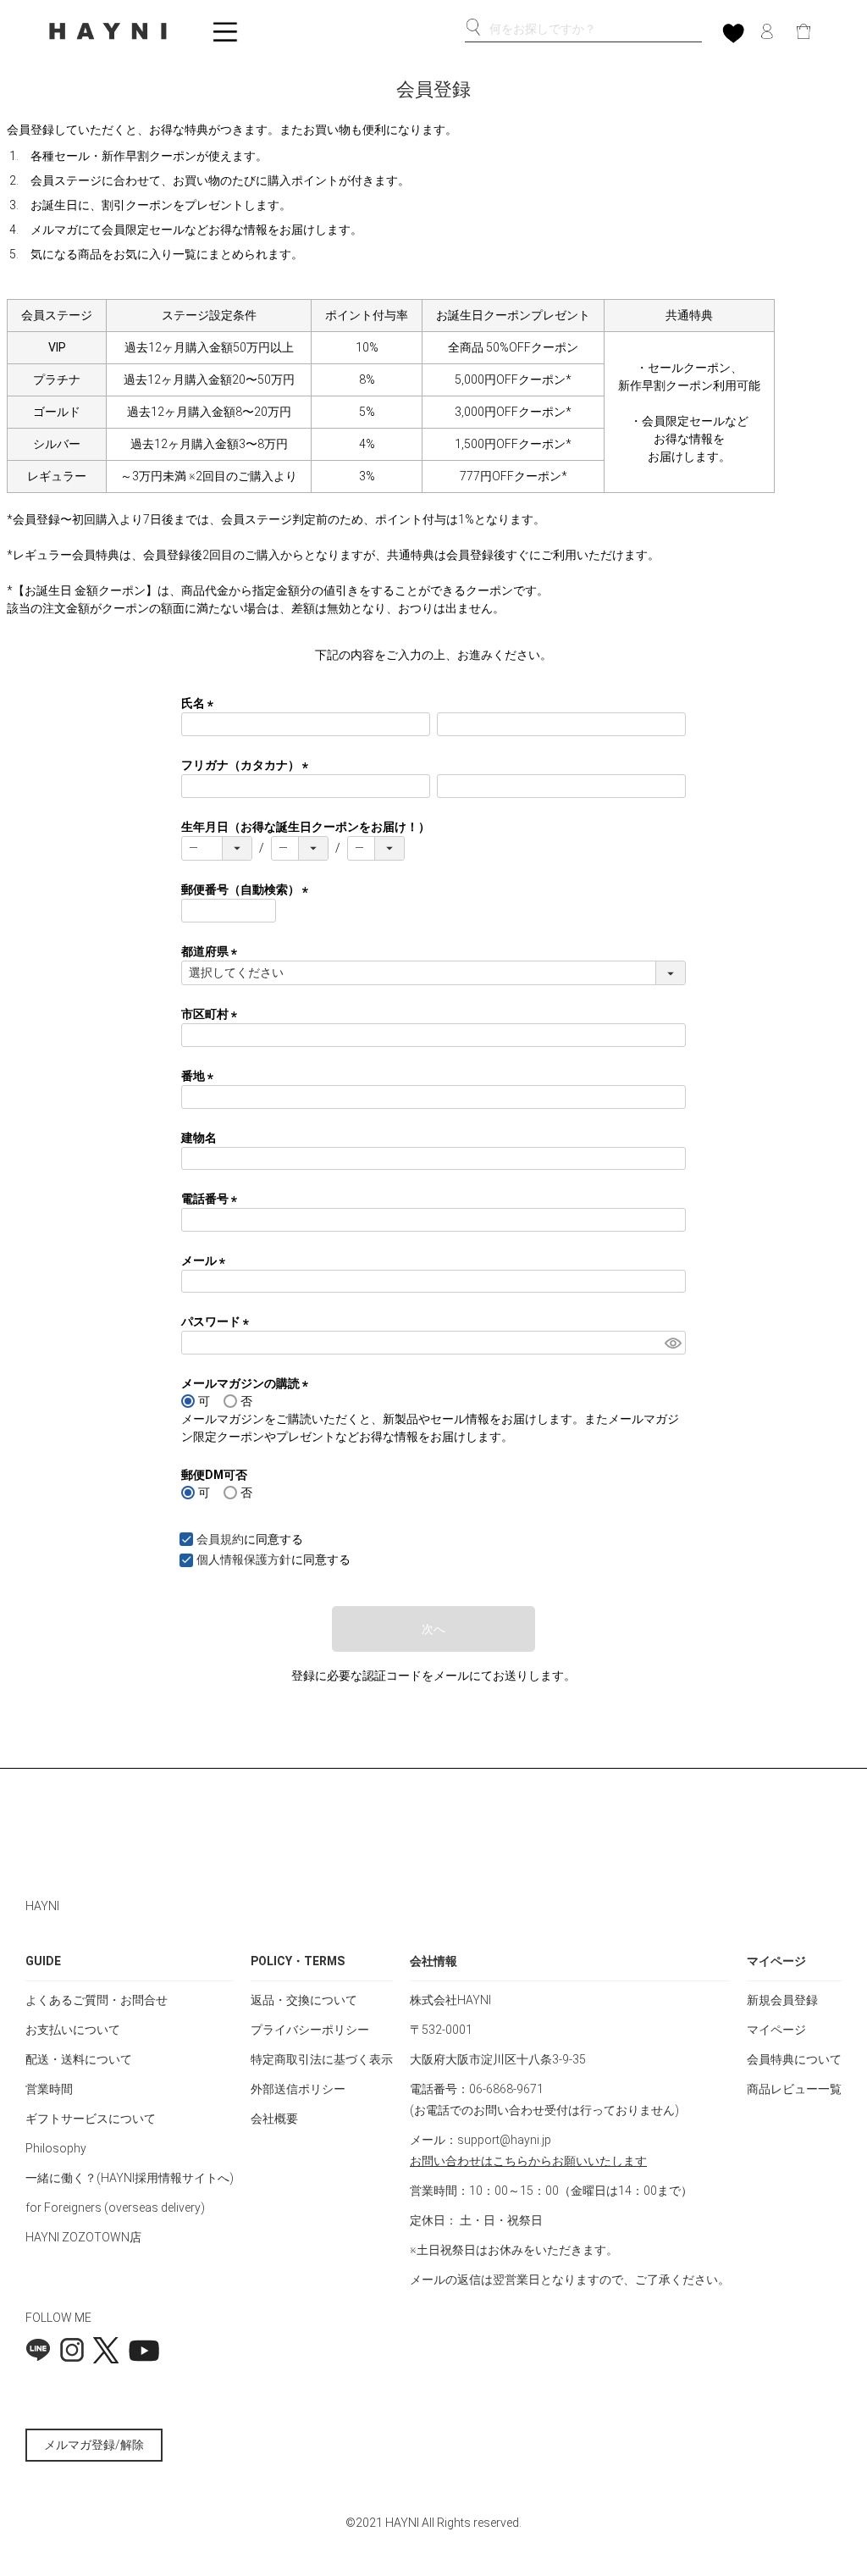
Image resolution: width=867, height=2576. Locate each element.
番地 (200, 1076)
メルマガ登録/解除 (94, 2445)
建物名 (199, 1138)
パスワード (218, 1321)
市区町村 (212, 1014)
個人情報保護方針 (244, 1559)
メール (206, 1260)
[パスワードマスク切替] (673, 1343)
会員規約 (220, 1539)
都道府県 (212, 951)
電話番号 (212, 1199)
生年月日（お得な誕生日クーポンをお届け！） (306, 827)
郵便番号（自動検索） (248, 889)
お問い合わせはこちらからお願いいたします (528, 2161)
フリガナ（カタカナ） (248, 765)
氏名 (200, 703)
